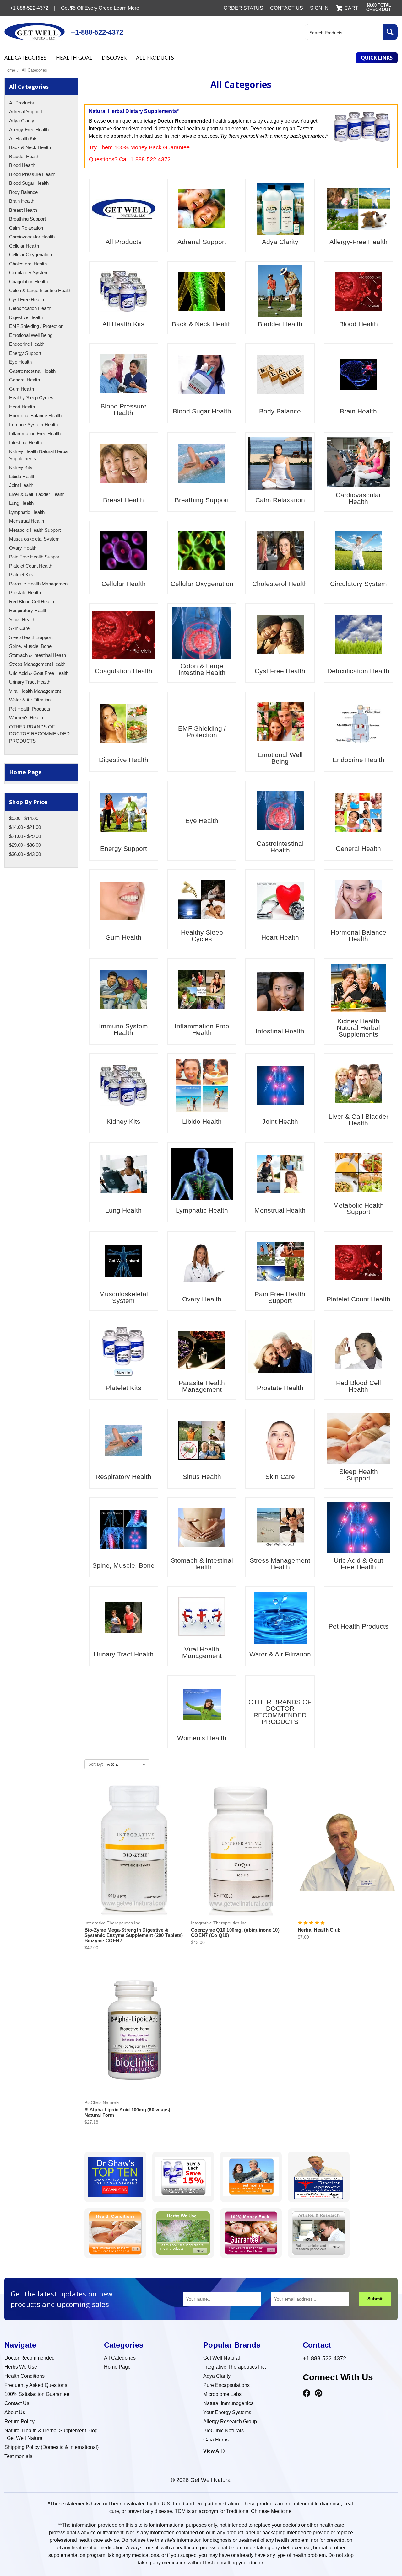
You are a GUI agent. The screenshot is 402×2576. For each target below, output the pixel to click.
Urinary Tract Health (30, 682)
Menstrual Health (27, 521)
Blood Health (22, 165)
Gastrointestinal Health (32, 371)
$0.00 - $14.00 (24, 818)
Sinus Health (22, 619)
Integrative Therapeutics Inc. (235, 2367)
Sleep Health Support (31, 637)
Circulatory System (29, 272)
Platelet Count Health (31, 566)
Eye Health (20, 362)
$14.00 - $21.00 (25, 827)
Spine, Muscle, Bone (30, 646)
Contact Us (287, 8)
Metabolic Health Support (35, 530)
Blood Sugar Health (29, 183)
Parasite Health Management (39, 584)
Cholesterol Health (28, 264)
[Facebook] (307, 2393)
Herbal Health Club (319, 1930)
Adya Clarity (22, 121)
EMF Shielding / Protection (36, 326)
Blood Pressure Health (32, 174)
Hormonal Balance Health (35, 416)
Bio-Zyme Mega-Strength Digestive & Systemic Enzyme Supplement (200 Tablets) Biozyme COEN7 (134, 1935)
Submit (375, 2299)
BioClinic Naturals (223, 2431)
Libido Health (22, 476)
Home (10, 70)
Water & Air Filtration (30, 700)
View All (212, 2451)
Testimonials (18, 2456)
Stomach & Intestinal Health (38, 655)
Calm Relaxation (26, 228)
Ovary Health (23, 548)
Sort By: (96, 1764)
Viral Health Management (35, 691)
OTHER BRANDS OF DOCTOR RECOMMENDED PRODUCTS (39, 734)
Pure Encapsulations (226, 2385)
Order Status (243, 8)
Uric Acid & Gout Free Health (39, 673)
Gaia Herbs (216, 2440)
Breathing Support (27, 219)
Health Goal (74, 58)
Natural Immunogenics (228, 2403)
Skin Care (19, 628)
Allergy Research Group (230, 2421)
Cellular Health (24, 246)
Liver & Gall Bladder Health (37, 494)
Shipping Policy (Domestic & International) (52, 2447)
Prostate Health (25, 592)
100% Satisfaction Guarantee (37, 2394)
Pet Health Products (30, 709)
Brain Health (22, 201)
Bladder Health (24, 156)
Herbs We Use (21, 2367)
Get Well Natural (222, 2358)
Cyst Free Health (27, 299)
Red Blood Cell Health (32, 602)
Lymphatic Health (27, 512)
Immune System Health (33, 425)
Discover (114, 58)
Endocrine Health (27, 344)
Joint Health (21, 485)
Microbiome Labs (222, 2394)
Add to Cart (134, 1856)
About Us (15, 2412)
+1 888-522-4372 (324, 2358)
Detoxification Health (30, 308)
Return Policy (19, 2421)
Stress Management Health (37, 664)
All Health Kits (23, 139)
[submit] (390, 32)
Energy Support (25, 353)
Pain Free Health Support (35, 557)
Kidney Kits (21, 467)
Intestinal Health (25, 443)
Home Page (25, 772)
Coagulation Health (28, 282)
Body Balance (23, 192)
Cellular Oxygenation (30, 255)
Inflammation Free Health (35, 433)
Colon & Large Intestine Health (40, 290)
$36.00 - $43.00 (25, 854)
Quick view (134, 1845)
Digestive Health (26, 317)
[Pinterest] (318, 2393)
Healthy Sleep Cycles (31, 398)
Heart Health (22, 407)
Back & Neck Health (30, 147)
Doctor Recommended (30, 2358)
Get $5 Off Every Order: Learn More (100, 8)
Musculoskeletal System (34, 539)
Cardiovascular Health (32, 237)
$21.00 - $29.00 (25, 836)
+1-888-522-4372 (97, 32)
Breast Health (23, 210)
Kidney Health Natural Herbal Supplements (39, 455)
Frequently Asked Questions (36, 2385)
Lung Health (21, 503)
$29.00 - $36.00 (25, 845)
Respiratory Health (28, 610)
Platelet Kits (21, 575)
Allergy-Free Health (29, 129)
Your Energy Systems (227, 2412)
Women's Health (26, 718)
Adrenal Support (26, 112)
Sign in (319, 8)
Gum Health (22, 389)
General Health (24, 380)
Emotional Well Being (31, 335)
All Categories (25, 58)
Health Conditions (24, 2376)
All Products (155, 58)
